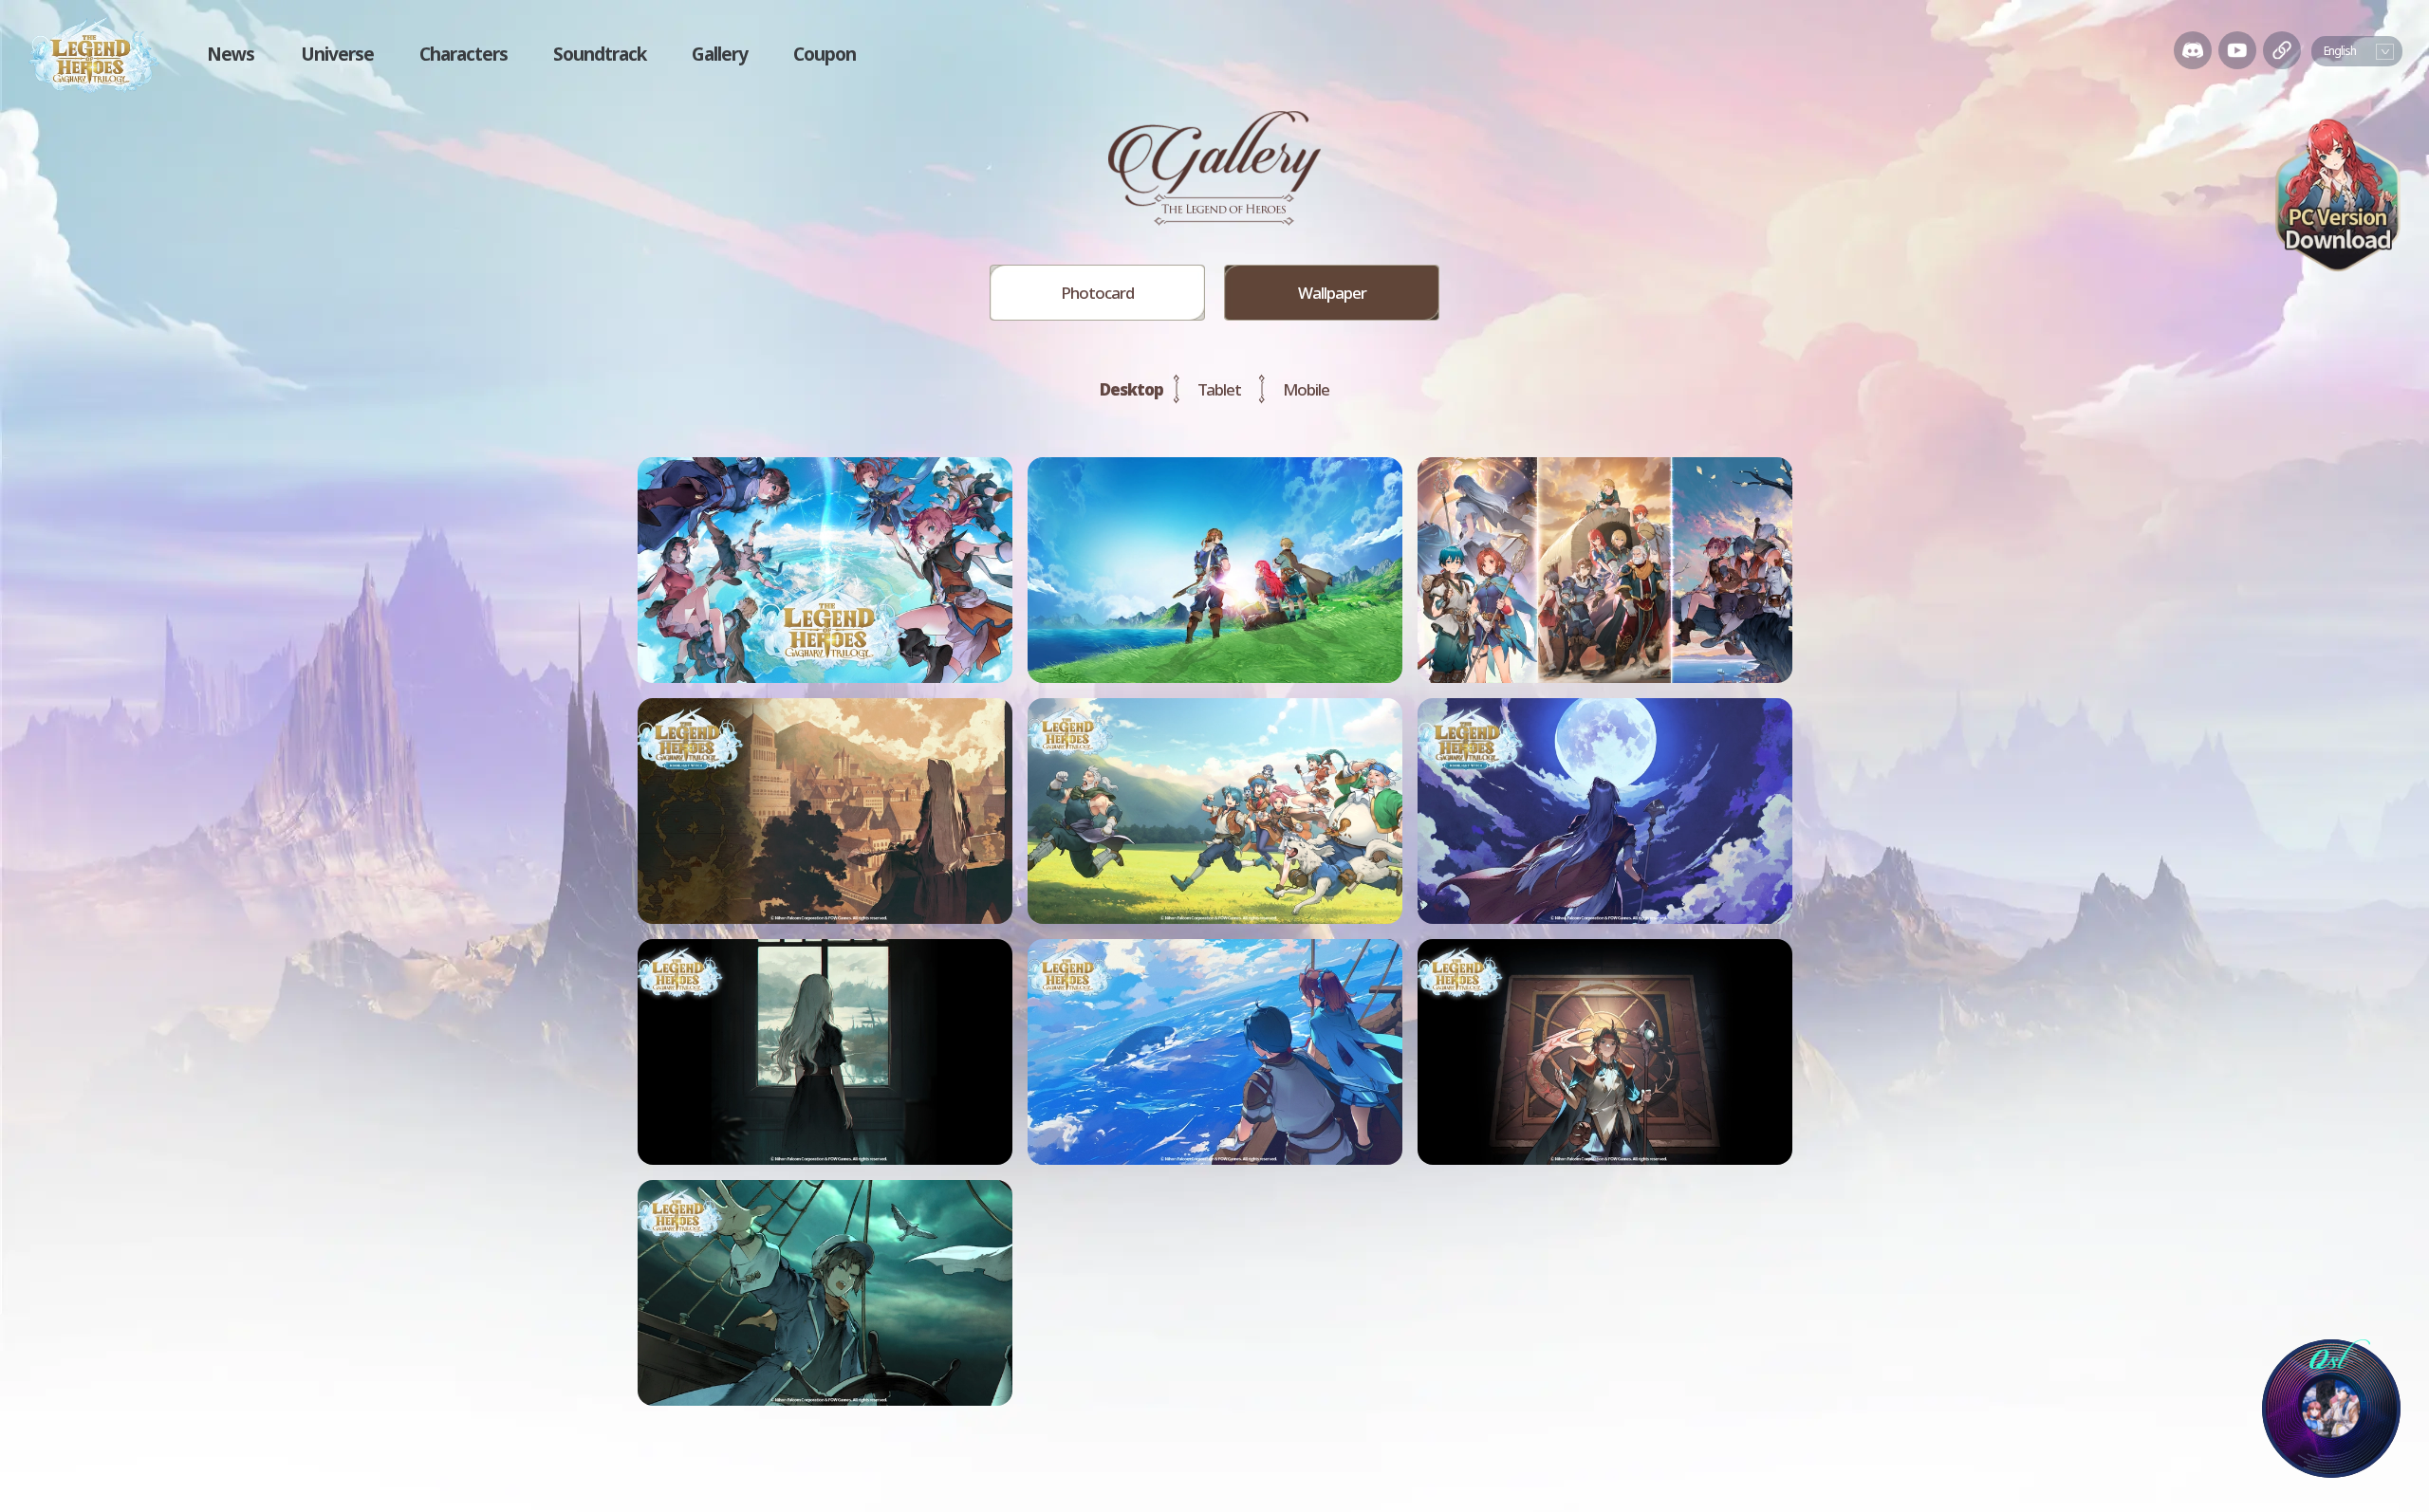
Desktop (1131, 389)
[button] (2193, 50)
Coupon (825, 54)
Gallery (720, 54)
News (231, 54)
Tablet (1219, 389)
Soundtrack (600, 54)
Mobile (1306, 389)
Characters (464, 54)
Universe (337, 54)
